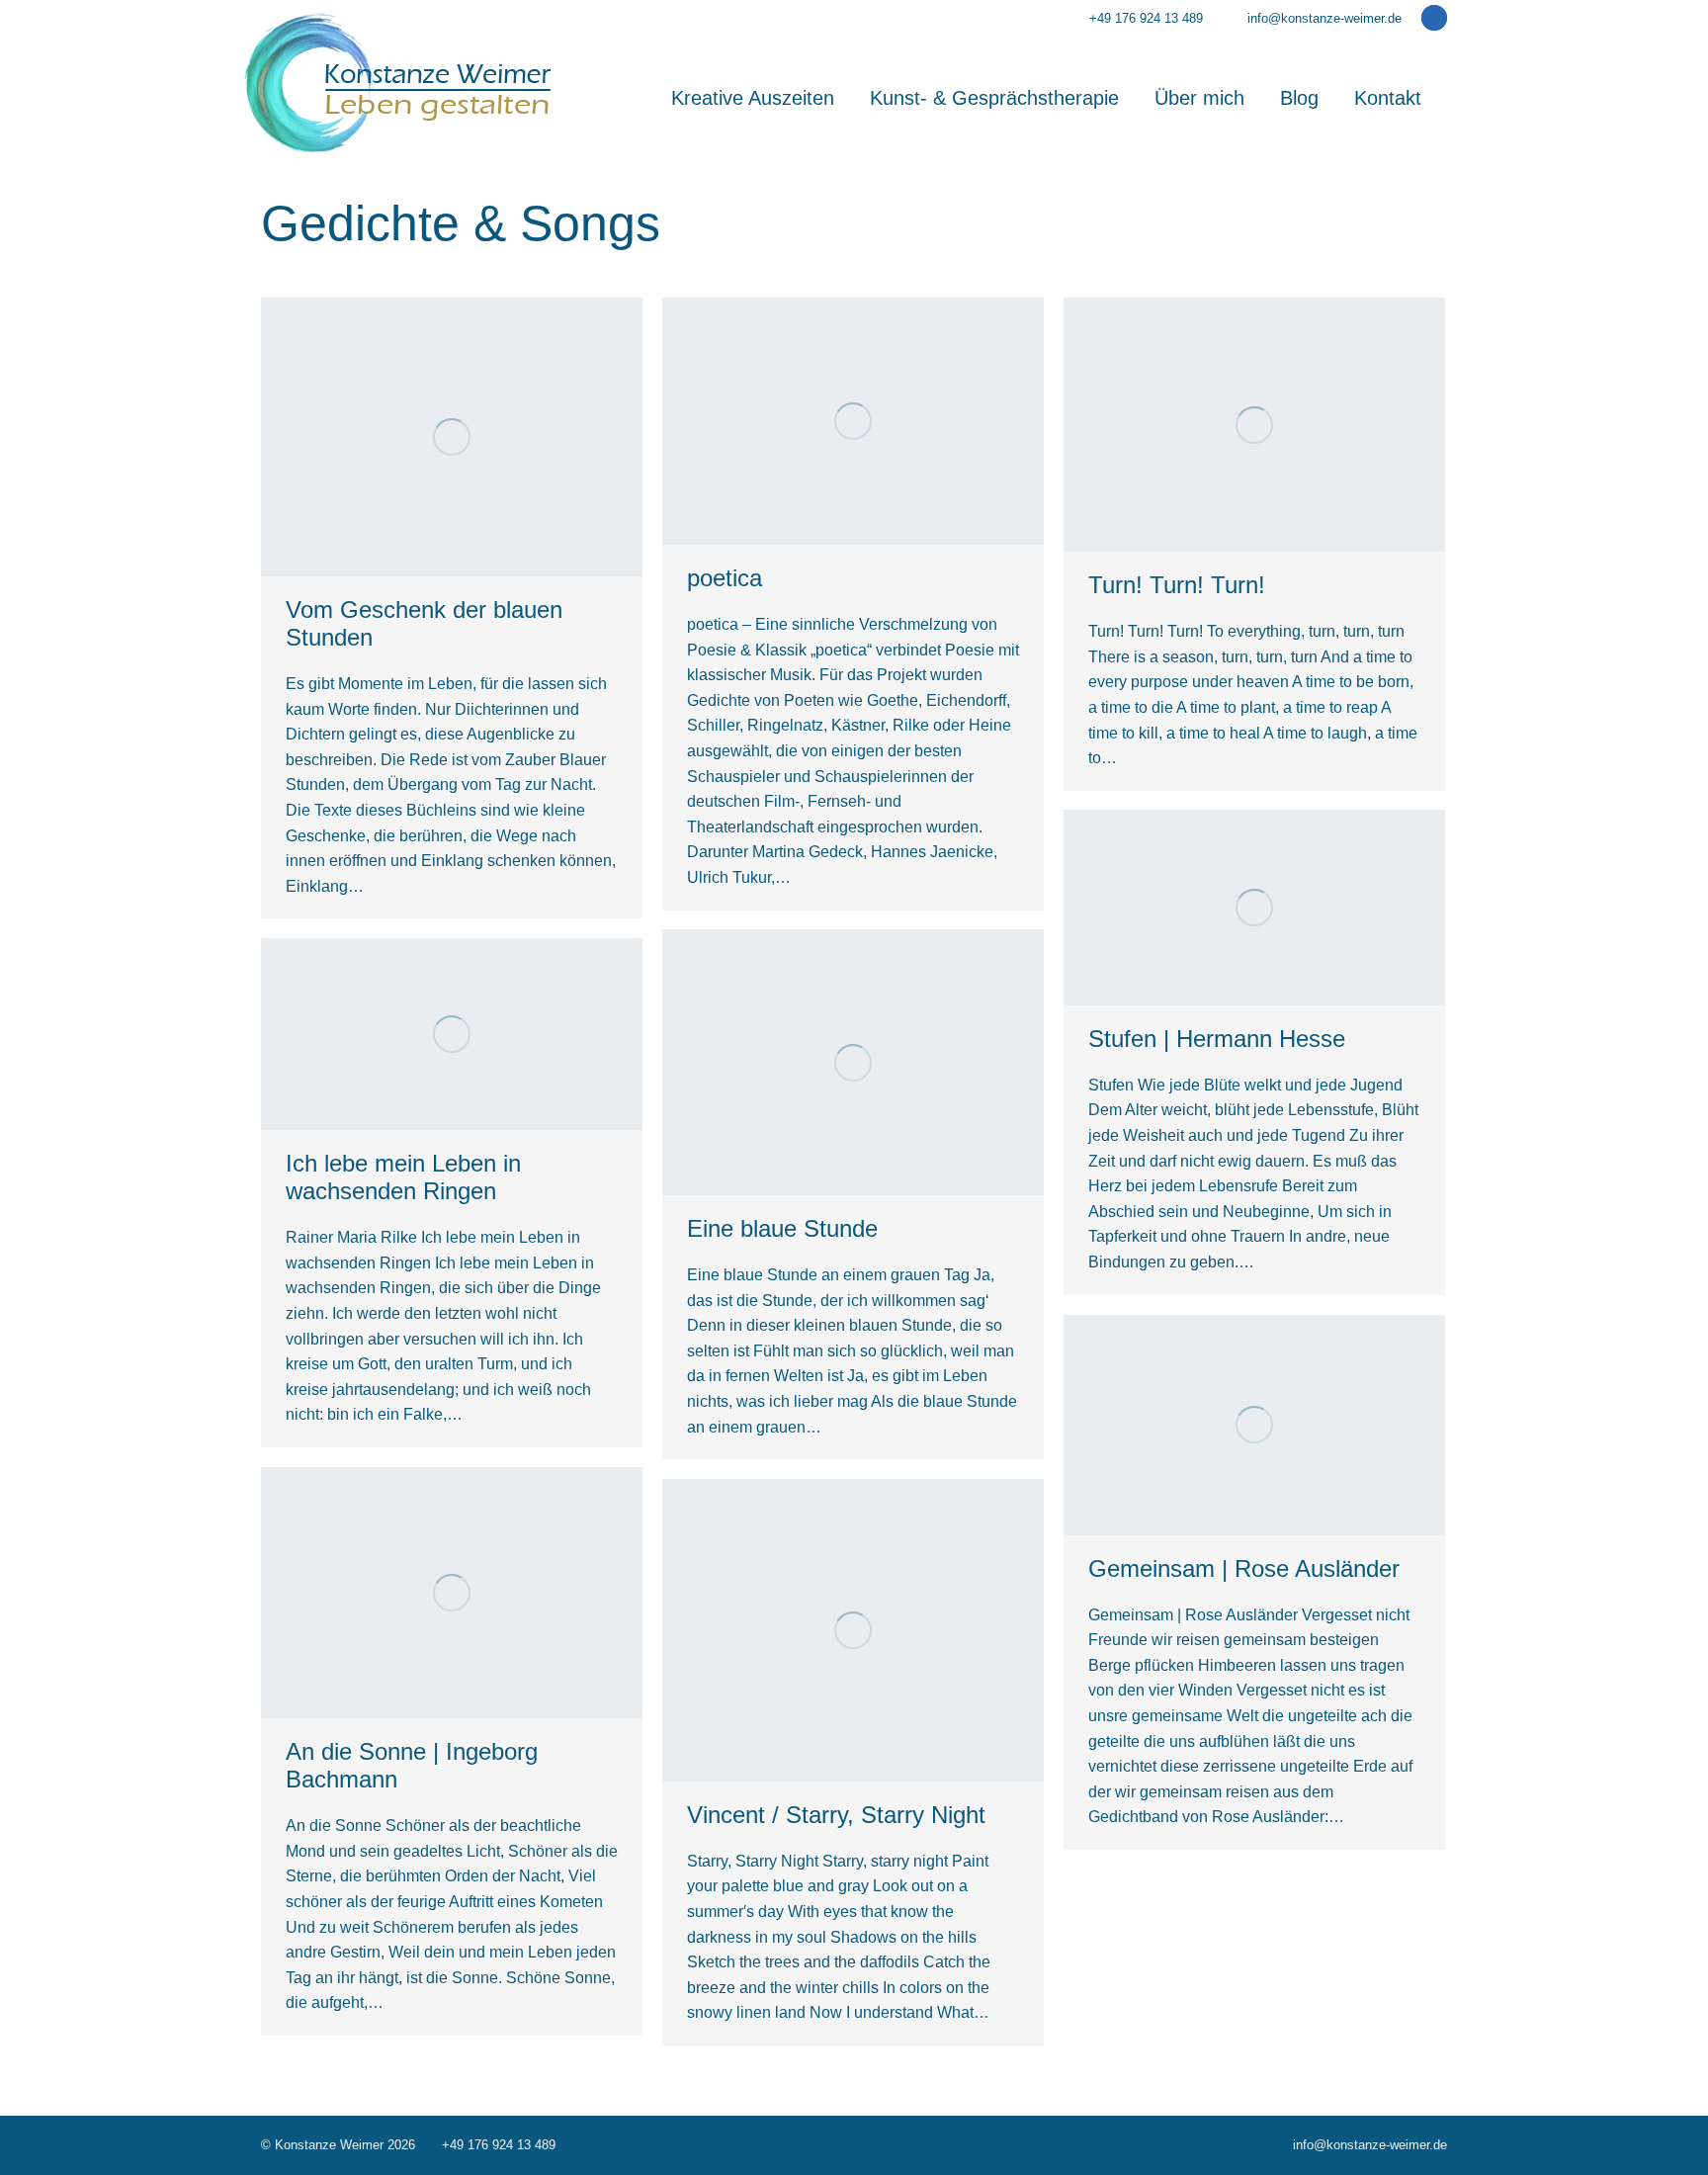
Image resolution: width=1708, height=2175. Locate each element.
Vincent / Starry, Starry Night (836, 1815)
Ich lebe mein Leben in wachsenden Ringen (403, 1177)
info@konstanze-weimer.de (1324, 18)
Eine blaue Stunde (782, 1228)
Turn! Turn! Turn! (1177, 585)
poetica (725, 578)
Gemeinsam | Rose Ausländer (1244, 1568)
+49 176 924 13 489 (1146, 18)
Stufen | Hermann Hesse (1217, 1039)
